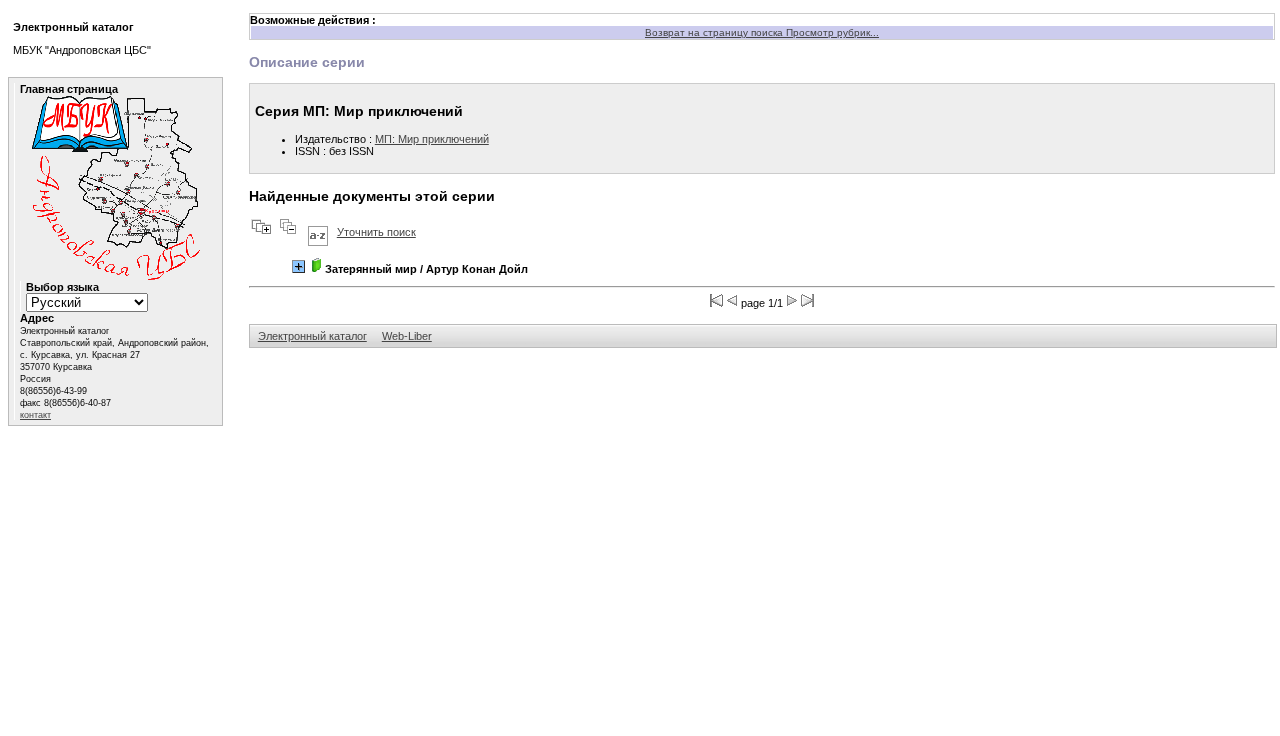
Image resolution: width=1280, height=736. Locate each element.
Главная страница (69, 89)
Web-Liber (407, 336)
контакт (35, 415)
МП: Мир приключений (432, 139)
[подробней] (298, 266)
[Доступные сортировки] (318, 232)
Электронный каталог (312, 336)
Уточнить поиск (376, 232)
